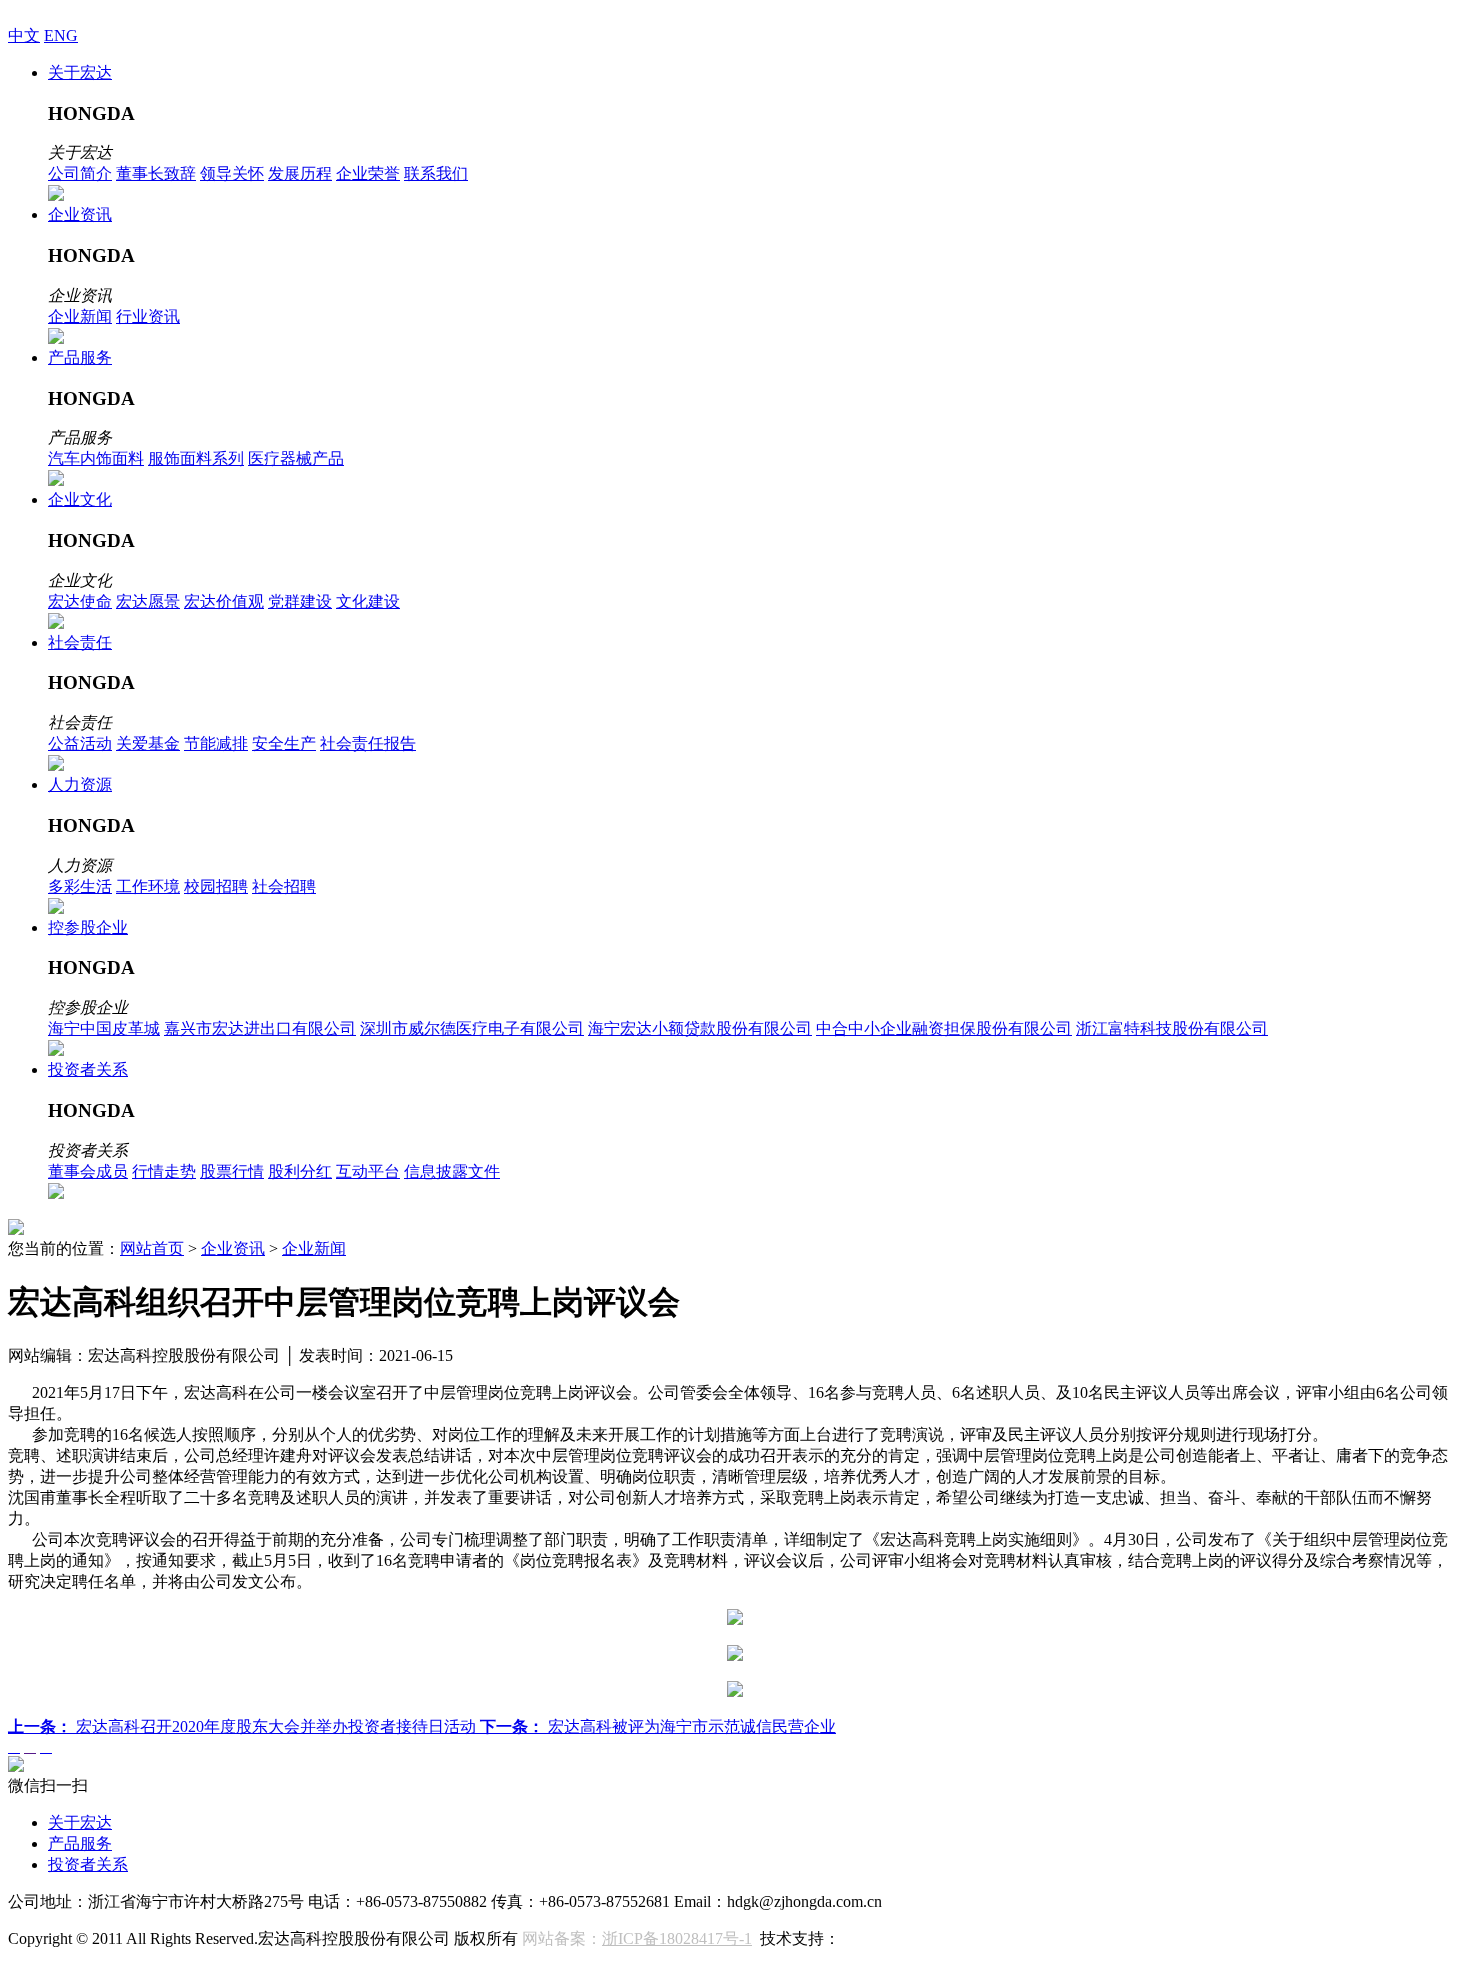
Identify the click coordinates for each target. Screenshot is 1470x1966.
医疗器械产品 (296, 458)
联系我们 (436, 173)
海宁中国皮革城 (104, 1028)
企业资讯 (80, 214)
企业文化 (80, 499)
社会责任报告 (368, 743)
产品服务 (80, 357)
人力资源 (80, 784)
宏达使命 (80, 601)
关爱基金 (148, 743)
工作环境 (148, 886)
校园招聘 (216, 886)
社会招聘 (284, 886)
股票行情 (232, 1171)
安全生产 (284, 743)
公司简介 (80, 173)
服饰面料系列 (196, 458)
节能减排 (216, 743)
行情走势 (164, 1171)
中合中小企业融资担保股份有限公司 (944, 1028)
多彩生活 (80, 886)
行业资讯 (148, 316)
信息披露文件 (452, 1171)
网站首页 (152, 1248)
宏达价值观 (224, 601)
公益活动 (80, 743)
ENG (61, 35)
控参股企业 (88, 927)
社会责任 (80, 642)
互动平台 (368, 1171)
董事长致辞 (156, 173)
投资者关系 (88, 1069)
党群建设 (300, 601)
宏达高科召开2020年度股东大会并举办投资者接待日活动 (244, 1726)
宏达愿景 (148, 601)
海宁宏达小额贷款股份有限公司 (700, 1028)
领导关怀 (232, 173)
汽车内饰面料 (96, 458)
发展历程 (300, 173)
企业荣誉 (368, 173)
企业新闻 (80, 316)
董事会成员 (88, 1171)
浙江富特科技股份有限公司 (1172, 1028)
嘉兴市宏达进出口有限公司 (260, 1028)
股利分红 (300, 1171)
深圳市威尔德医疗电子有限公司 (472, 1028)
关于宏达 (80, 72)
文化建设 (368, 601)
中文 (24, 35)
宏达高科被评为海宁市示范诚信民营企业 (658, 1726)
